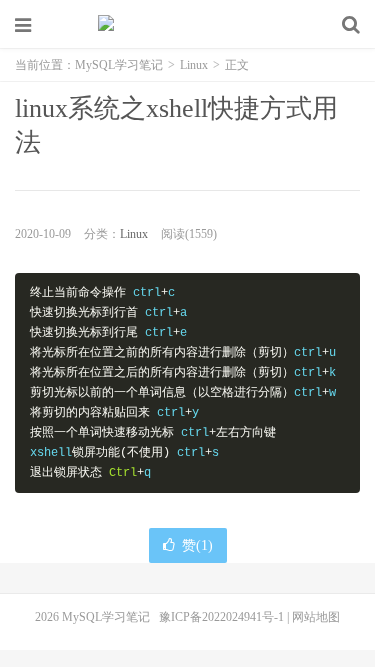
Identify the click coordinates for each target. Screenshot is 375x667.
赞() (197, 545)
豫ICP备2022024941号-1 (221, 617)
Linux (194, 65)
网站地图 (316, 617)
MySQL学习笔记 (188, 25)
